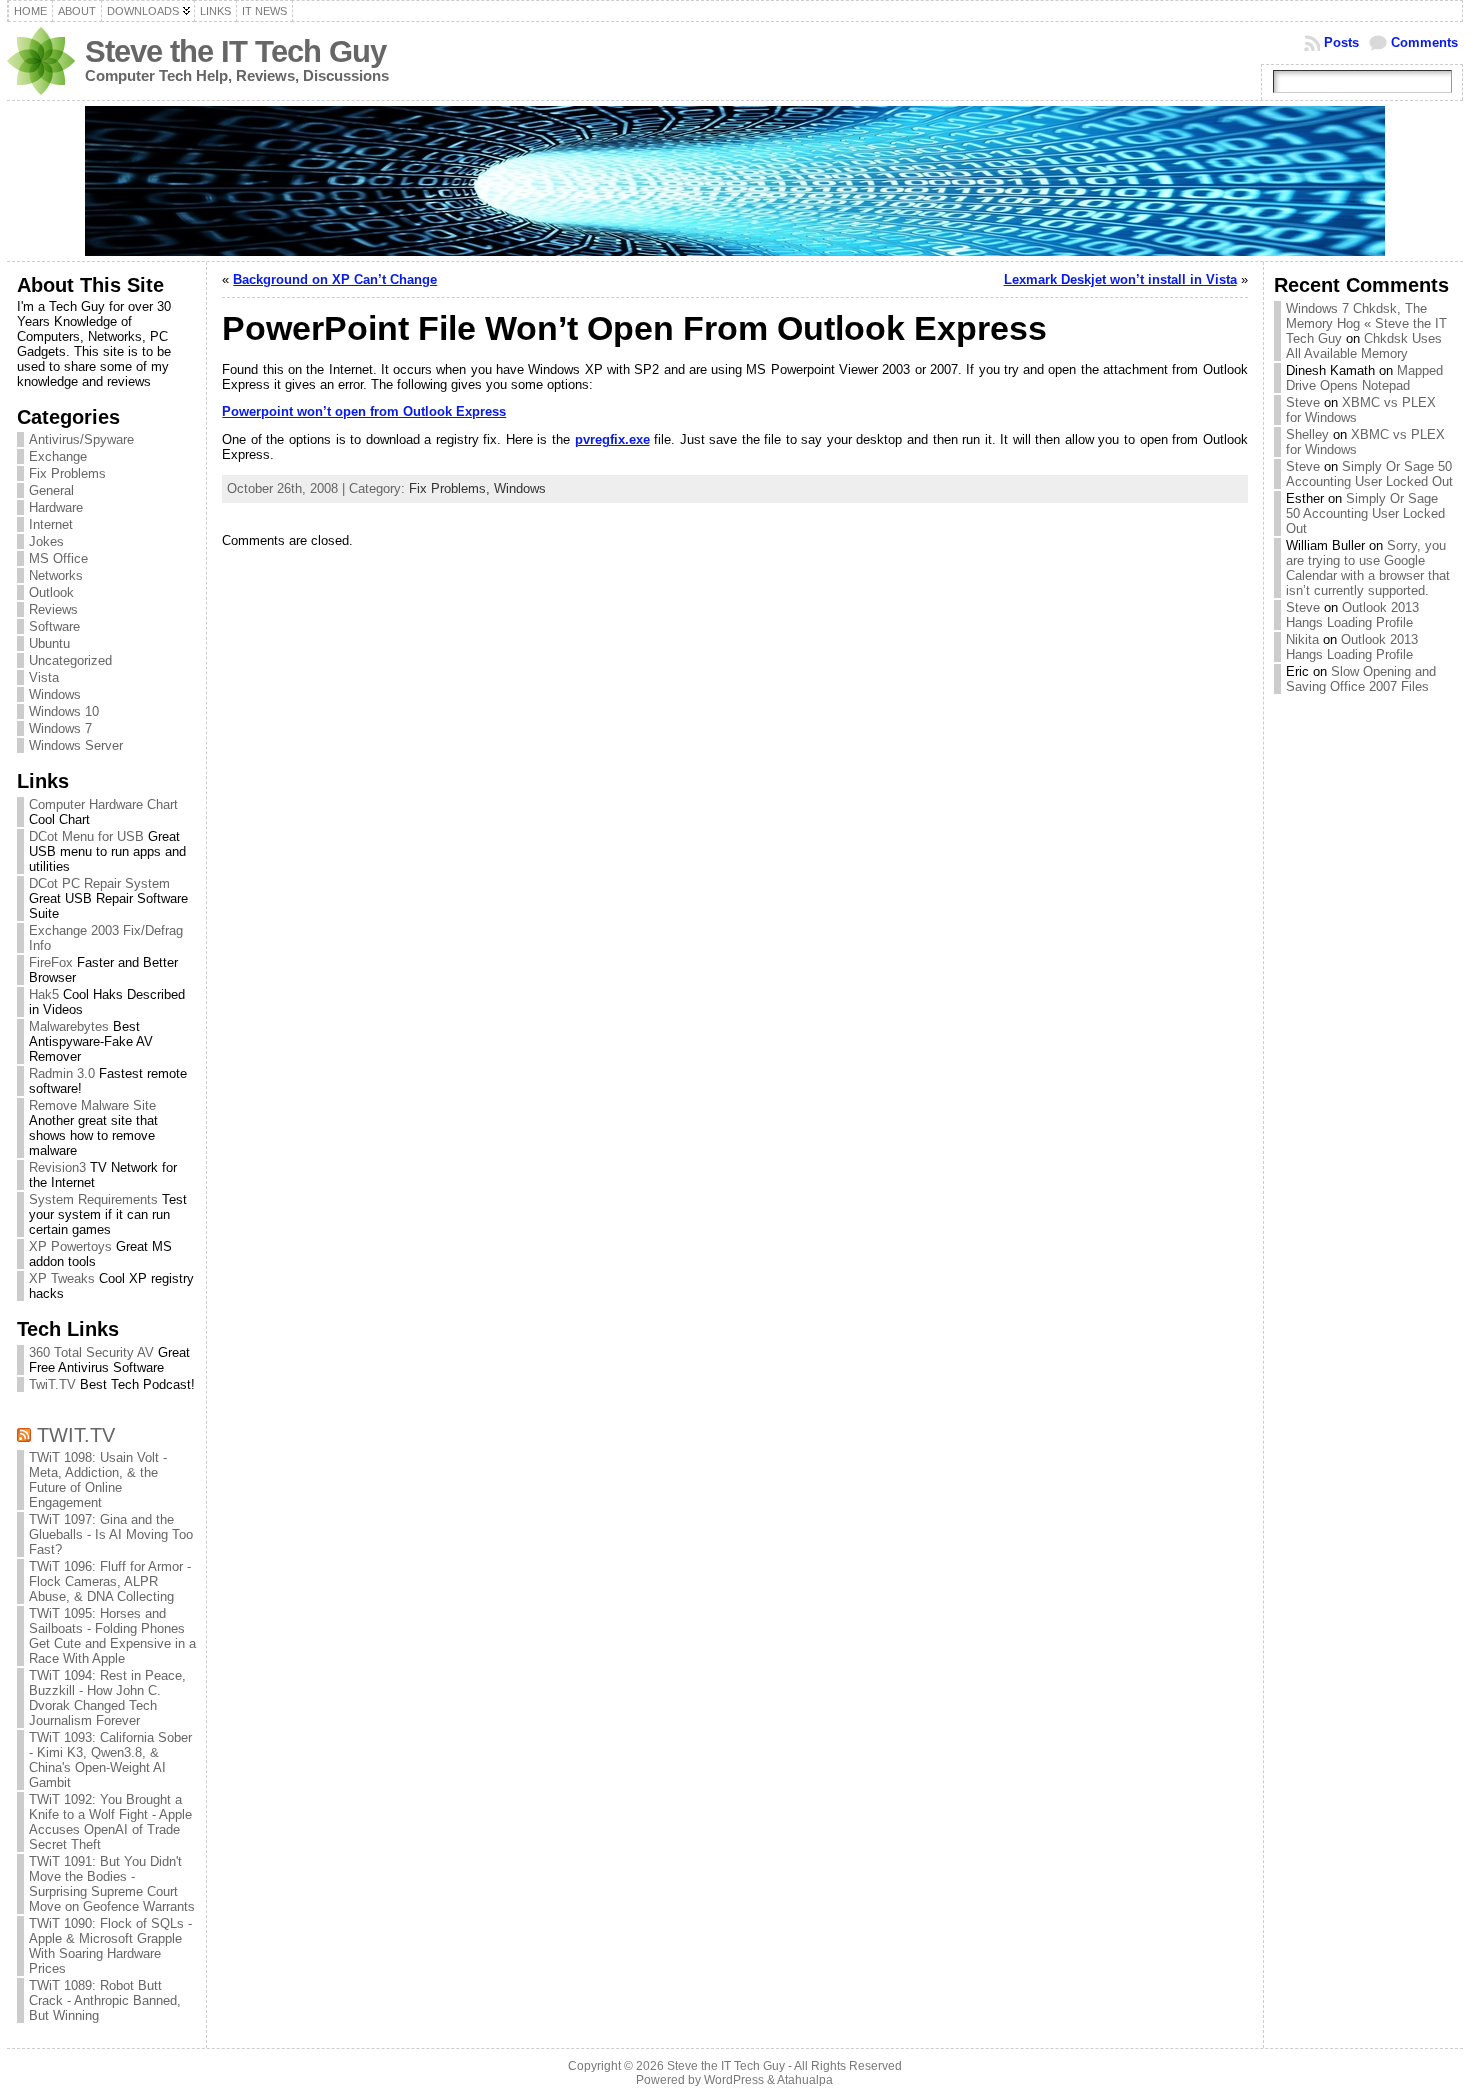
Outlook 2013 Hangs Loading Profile (1352, 615)
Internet (51, 524)
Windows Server (76, 745)
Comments (1424, 42)
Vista (44, 677)
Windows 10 (64, 711)
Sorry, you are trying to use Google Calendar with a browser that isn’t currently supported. (1368, 568)
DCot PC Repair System (99, 883)
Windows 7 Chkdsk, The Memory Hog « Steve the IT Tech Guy (1366, 323)
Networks (56, 575)
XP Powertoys (70, 1246)
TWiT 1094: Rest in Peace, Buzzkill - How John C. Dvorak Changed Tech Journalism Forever (107, 1698)
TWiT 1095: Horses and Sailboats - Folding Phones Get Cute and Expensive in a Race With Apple (112, 1636)
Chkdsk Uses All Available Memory (1364, 346)
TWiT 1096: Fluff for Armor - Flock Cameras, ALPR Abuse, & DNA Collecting (110, 1581)
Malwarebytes (69, 1026)
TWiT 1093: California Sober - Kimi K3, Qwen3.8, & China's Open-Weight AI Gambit (110, 1760)
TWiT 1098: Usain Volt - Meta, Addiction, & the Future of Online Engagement (98, 1480)
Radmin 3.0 (62, 1073)
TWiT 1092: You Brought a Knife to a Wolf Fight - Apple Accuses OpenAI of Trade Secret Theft (110, 1822)
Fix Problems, (451, 488)
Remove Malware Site (92, 1105)
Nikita (1302, 639)
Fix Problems (67, 473)
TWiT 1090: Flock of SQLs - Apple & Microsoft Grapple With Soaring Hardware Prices (110, 1946)
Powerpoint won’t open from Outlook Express (364, 411)
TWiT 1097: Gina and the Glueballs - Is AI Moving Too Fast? (111, 1534)
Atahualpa (805, 2080)
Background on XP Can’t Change (335, 279)
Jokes (46, 541)
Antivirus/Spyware (81, 439)
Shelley (1307, 434)
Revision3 (57, 1167)
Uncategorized (70, 660)
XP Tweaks (62, 1278)
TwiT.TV (52, 1384)
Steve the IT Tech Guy (235, 51)
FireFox (51, 962)
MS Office (58, 558)
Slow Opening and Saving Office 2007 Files (1361, 679)
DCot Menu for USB (86, 836)
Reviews (53, 609)
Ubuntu (49, 643)
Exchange (58, 456)
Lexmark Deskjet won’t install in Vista (1120, 279)
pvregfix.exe (612, 439)
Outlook (51, 592)
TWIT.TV (76, 1434)
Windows (55, 694)
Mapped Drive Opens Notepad (1364, 378)
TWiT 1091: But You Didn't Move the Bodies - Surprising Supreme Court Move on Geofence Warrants (112, 1884)
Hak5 (44, 994)
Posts (1341, 42)
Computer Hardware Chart (103, 804)
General (51, 490)
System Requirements (93, 1199)
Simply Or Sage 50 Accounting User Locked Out (1369, 474)
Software (54, 626)
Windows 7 (60, 728)
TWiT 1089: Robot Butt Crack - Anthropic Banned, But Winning (105, 2000)
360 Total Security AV (91, 1352)
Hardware (56, 507)
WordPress (734, 2080)
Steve (1303, 402)
